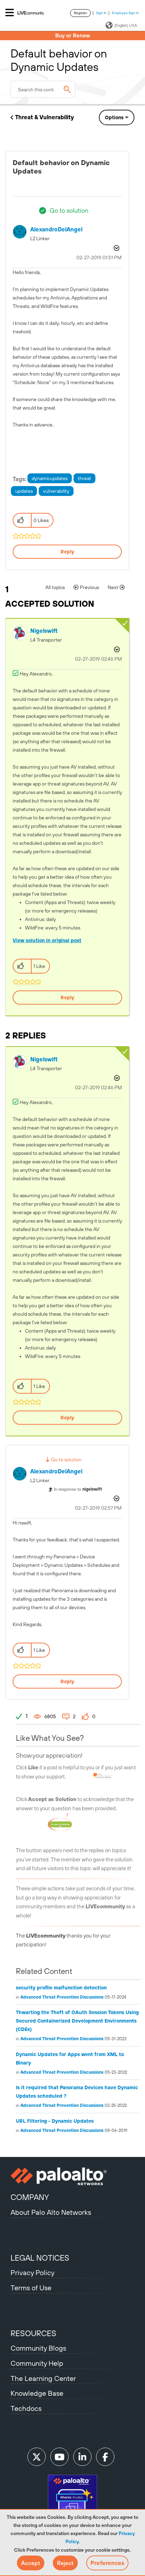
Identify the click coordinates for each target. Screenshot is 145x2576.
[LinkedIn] (82, 2457)
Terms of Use (31, 2288)
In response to (78, 1489)
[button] (31, 2563)
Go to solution (69, 210)
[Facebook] (105, 2457)
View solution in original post (47, 940)
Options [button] (114, 117)
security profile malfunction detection (61, 1988)
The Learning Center (43, 2378)
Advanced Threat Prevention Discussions (62, 1997)
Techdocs (26, 2408)
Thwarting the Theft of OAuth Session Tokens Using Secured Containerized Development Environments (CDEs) (77, 2021)
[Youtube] (59, 2457)
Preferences (107, 2563)
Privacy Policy (33, 2272)
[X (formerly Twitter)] (37, 2457)
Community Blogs (38, 2348)
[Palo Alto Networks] (72, 2176)
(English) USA (126, 25)
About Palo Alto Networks (51, 2212)
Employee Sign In (125, 13)
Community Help (37, 2363)
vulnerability (56, 491)
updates (24, 491)
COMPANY (30, 2197)
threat (84, 478)
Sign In (101, 13)
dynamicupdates (50, 478)
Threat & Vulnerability (45, 117)
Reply (67, 552)
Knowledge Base (37, 2393)
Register (80, 13)
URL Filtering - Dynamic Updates (55, 2121)
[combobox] (43, 89)
